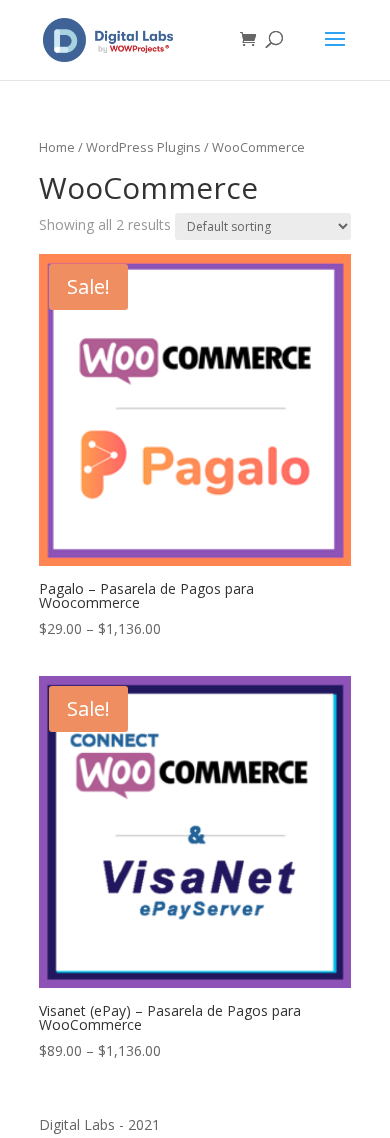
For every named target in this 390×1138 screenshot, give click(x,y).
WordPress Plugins (143, 147)
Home (57, 147)
